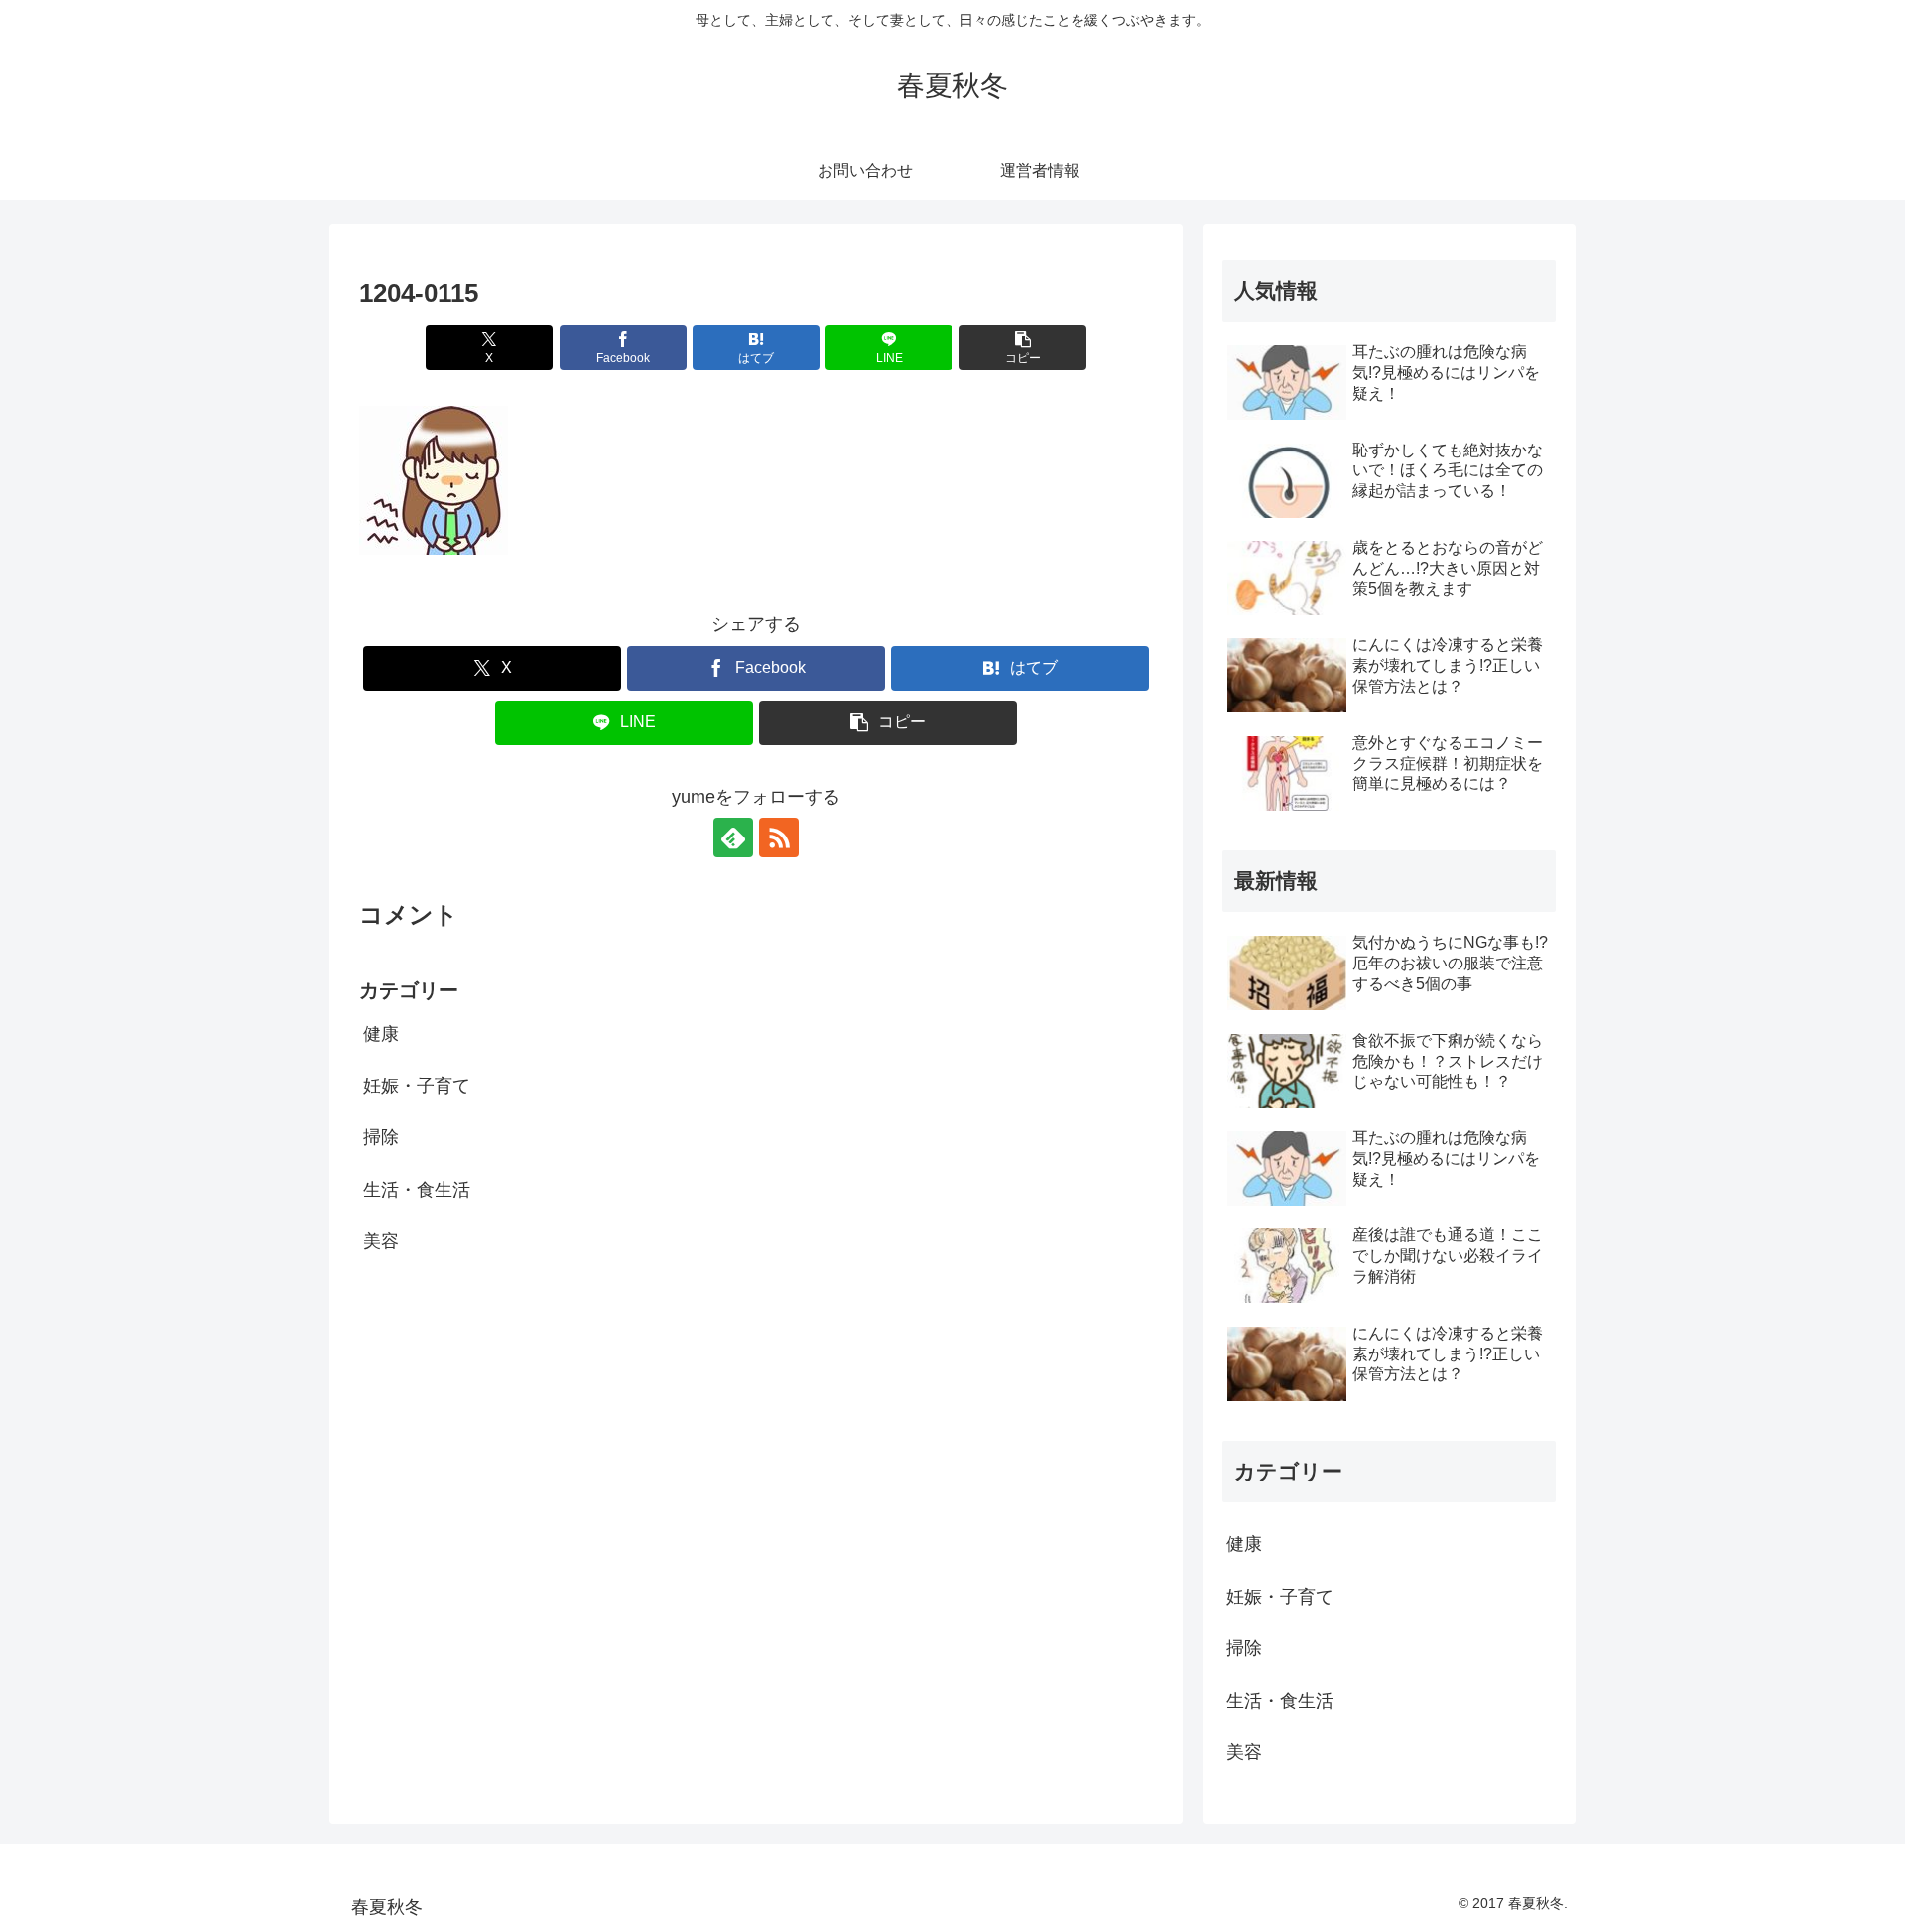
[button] (1023, 348)
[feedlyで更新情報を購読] (733, 837)
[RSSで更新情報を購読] (779, 837)
